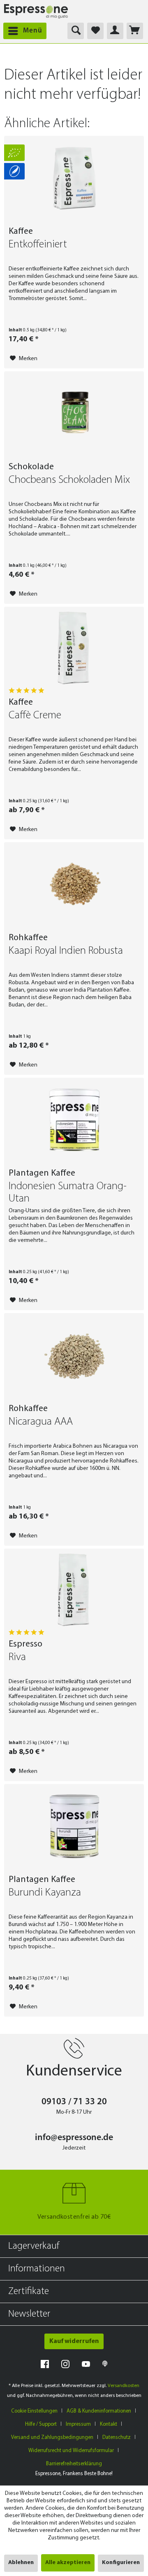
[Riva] (74, 1590)
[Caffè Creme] (74, 648)
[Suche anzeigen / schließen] (76, 31)
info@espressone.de (74, 2138)
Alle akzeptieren (68, 2563)
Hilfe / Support (41, 2424)
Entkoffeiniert (38, 245)
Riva (17, 1657)
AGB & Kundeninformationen (99, 2411)
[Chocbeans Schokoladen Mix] (74, 413)
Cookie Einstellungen (34, 2411)
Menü (33, 31)
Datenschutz (117, 2437)
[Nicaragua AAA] (74, 1355)
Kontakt (109, 2424)
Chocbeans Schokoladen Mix (69, 480)
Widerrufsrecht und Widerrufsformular (71, 2451)
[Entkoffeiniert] (74, 177)
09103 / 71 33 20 (74, 2102)
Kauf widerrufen (74, 2341)
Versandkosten (124, 2386)
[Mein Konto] (115, 31)
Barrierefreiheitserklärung (74, 2464)
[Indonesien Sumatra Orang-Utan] (74, 1119)
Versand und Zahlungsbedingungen (52, 2437)
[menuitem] (23, 31)
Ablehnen (21, 2563)
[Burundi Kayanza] (74, 1826)
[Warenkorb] (135, 31)
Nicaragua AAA (41, 1422)
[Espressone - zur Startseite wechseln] (36, 11)
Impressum (78, 2424)
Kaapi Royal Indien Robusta (66, 951)
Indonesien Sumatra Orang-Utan (68, 1193)
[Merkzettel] (95, 31)
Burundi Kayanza (45, 1893)
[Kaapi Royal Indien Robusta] (74, 884)
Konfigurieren (121, 2563)
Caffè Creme (35, 716)
